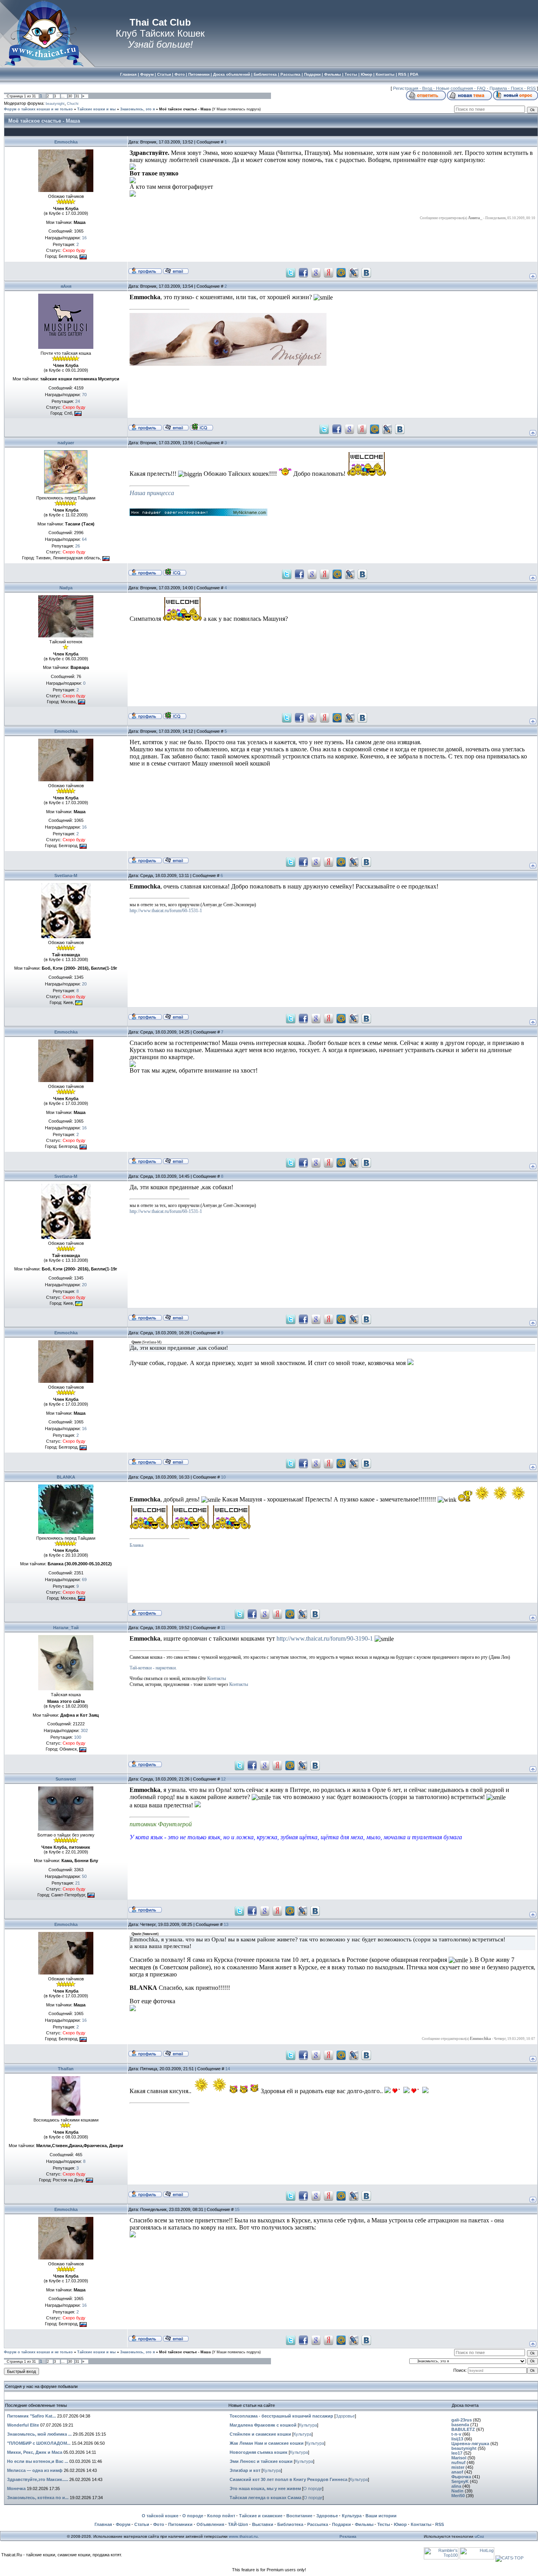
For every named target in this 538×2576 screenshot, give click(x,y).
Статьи (142, 2524)
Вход (427, 88)
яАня (66, 286)
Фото (159, 2524)
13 (226, 1924)
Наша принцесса (152, 493)
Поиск (517, 88)
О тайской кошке (160, 2516)
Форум (123, 2524)
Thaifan (66, 2069)
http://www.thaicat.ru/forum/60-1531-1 (166, 911)
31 (77, 96)
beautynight (55, 104)
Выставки (263, 2524)
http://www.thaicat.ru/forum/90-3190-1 (325, 1638)
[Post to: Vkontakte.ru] (366, 272)
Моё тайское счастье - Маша (185, 109)
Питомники (180, 2524)
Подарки (341, 2524)
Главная (103, 2524)
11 (223, 1628)
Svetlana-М (66, 875)
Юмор (400, 2524)
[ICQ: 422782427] (201, 427)
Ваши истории (381, 2516)
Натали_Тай (66, 1628)
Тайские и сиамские (261, 2516)
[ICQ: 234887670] (175, 572)
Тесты (384, 2524)
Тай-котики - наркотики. (153, 1668)
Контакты (217, 1678)
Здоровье (345, 2416)
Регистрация (406, 88)
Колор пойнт (221, 2516)
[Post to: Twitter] (291, 272)
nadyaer (66, 443)
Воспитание (299, 2516)
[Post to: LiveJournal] (354, 272)
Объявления (210, 2524)
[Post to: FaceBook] (303, 272)
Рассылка (318, 2524)
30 (70, 96)
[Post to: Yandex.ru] (328, 272)
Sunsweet (66, 1779)
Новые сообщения (455, 88)
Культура (308, 2425)
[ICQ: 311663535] (175, 715)
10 (223, 1477)
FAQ (481, 88)
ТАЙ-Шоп (238, 2524)
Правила (498, 88)
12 (223, 1779)
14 (228, 2069)
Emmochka (66, 142)
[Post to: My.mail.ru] (341, 272)
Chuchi (73, 104)
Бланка (136, 1545)
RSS (531, 88)
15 (237, 2209)
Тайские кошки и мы (96, 109)
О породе (313, 2488)
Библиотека (290, 2524)
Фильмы (364, 2524)
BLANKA (66, 1477)
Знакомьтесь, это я (137, 109)
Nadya (66, 588)
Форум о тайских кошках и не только (38, 109)
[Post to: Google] (316, 272)
